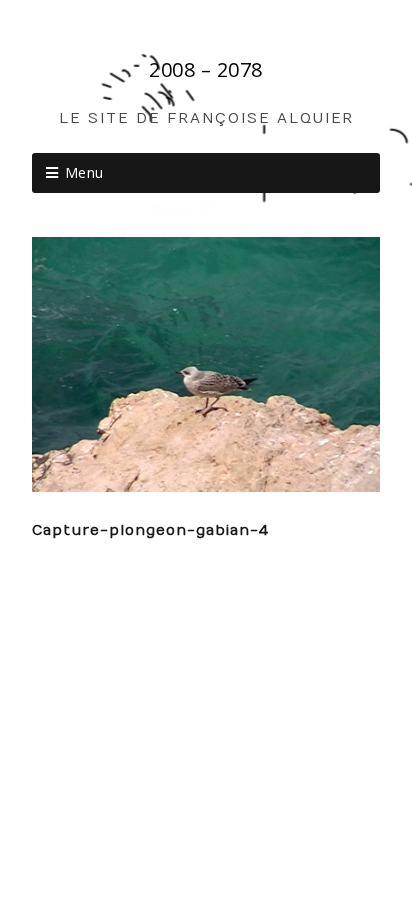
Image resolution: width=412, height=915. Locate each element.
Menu (84, 172)
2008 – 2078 (206, 69)
